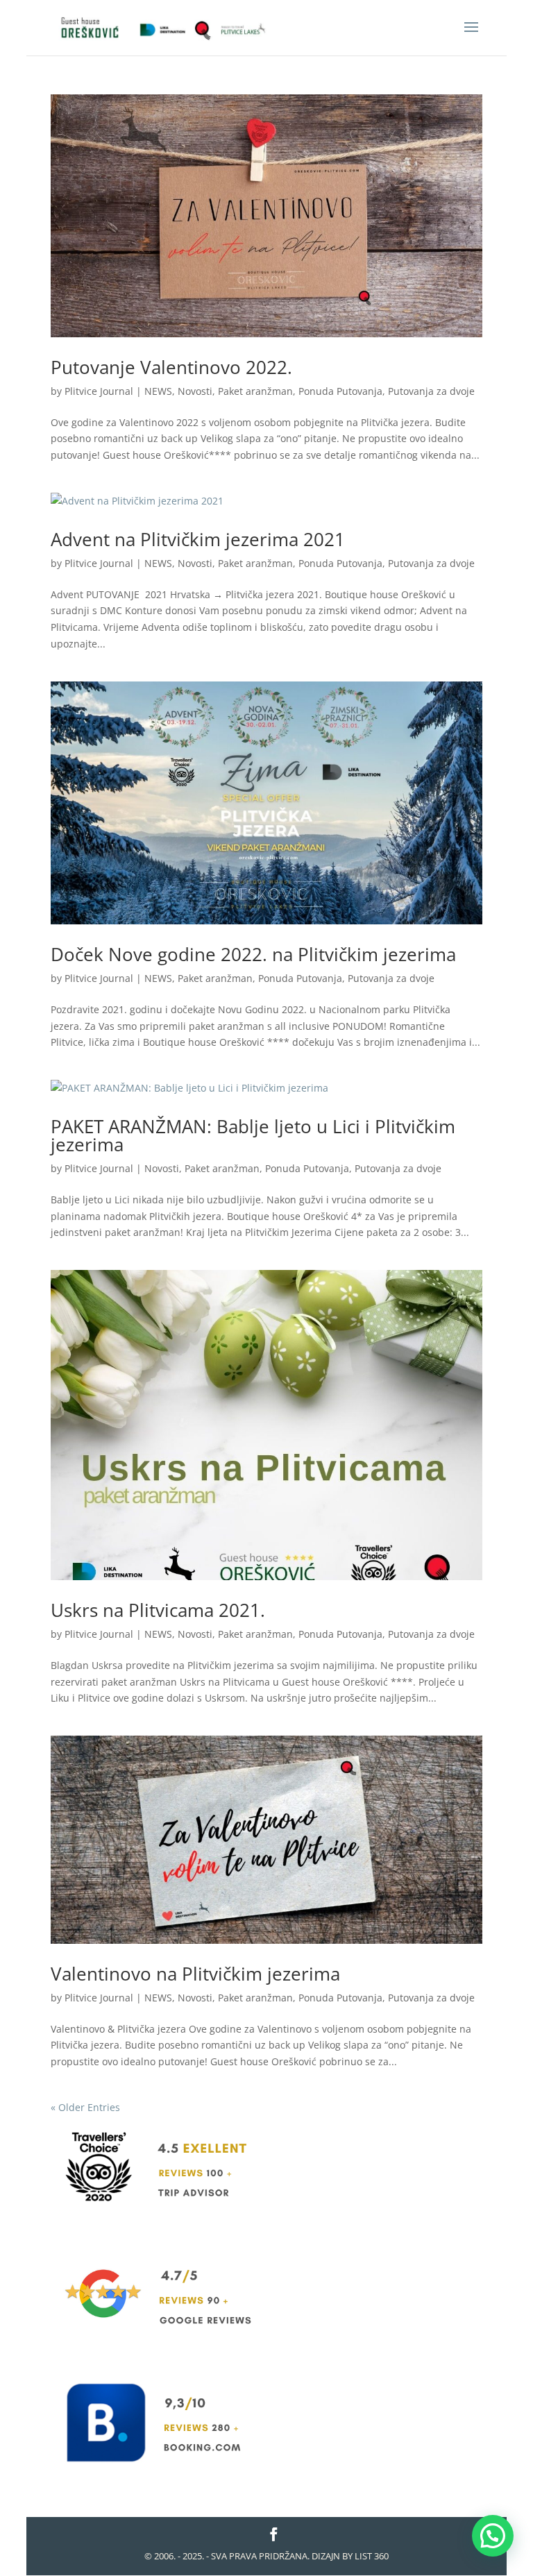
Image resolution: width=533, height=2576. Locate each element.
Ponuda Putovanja (340, 391)
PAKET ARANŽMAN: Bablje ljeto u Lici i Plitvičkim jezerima (253, 1135)
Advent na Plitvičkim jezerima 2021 (198, 539)
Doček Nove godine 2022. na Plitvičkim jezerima (253, 954)
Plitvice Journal (99, 391)
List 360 (372, 2556)
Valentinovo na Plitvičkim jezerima (195, 1974)
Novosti (195, 391)
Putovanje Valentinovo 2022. (171, 367)
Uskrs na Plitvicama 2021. (158, 1610)
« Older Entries (85, 2107)
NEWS (158, 391)
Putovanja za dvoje (431, 391)
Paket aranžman (255, 391)
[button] (493, 2536)
